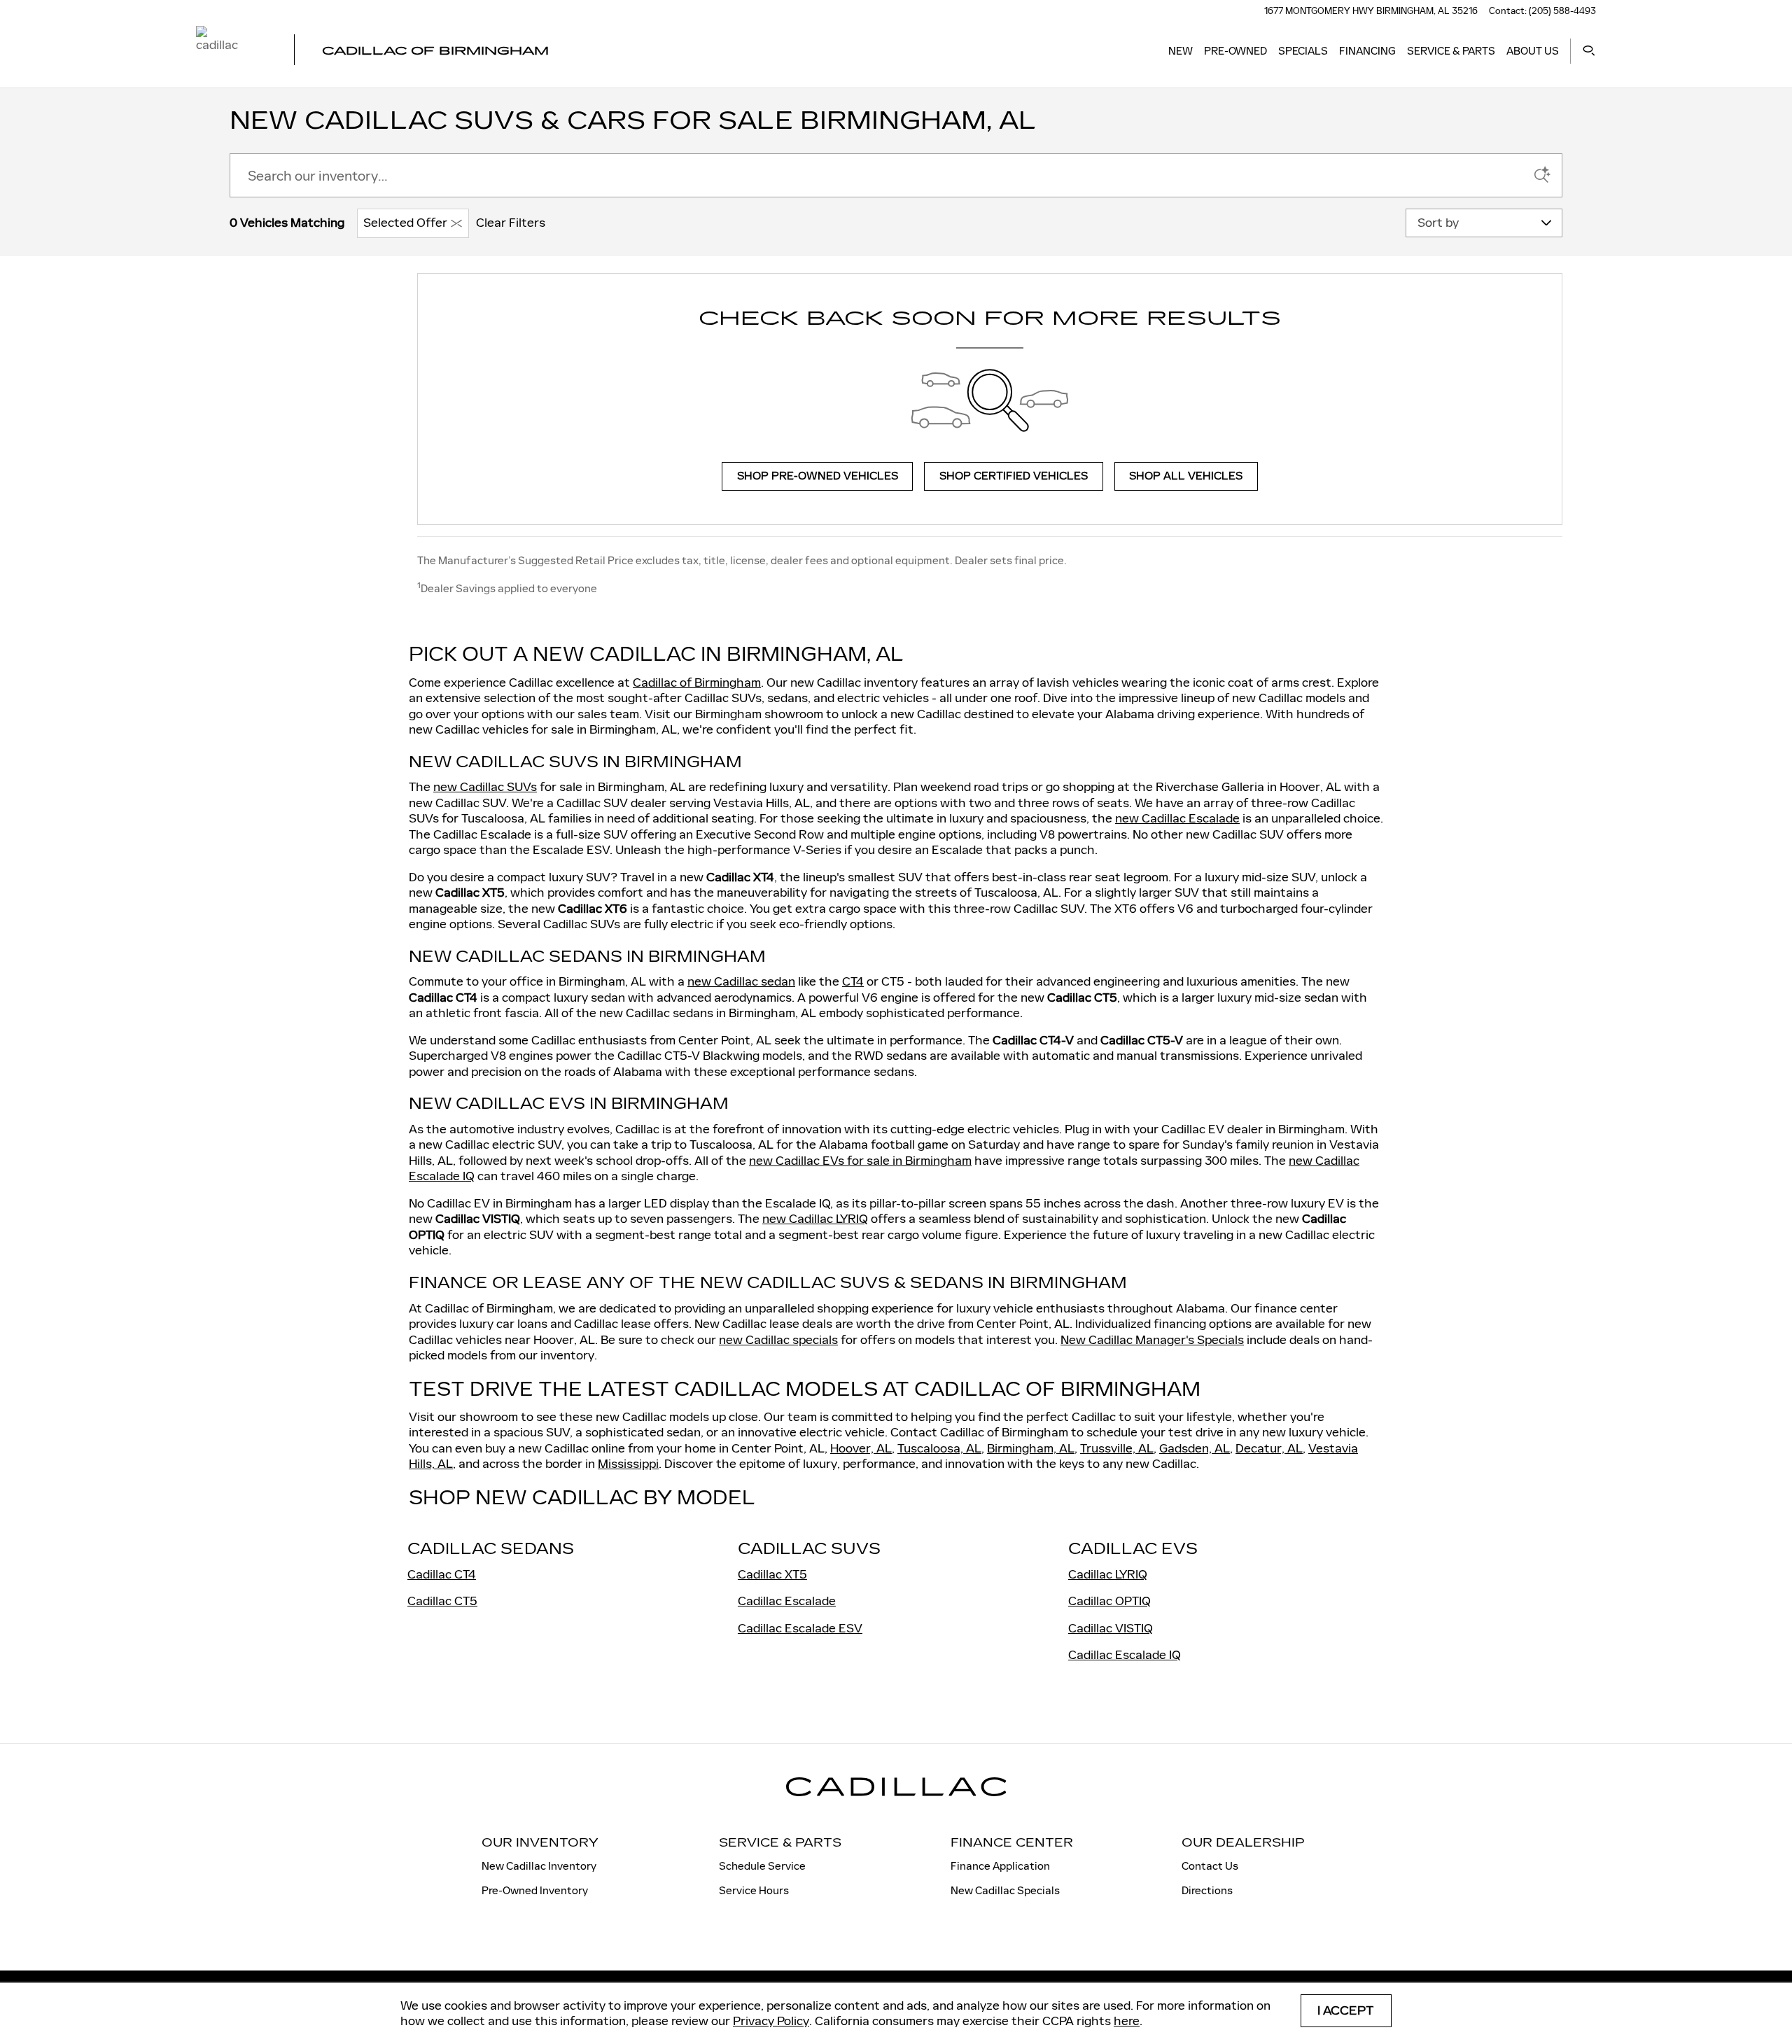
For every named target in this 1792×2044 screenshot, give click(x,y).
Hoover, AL (861, 1448)
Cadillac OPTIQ (1109, 1601)
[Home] (233, 51)
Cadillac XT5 (772, 1574)
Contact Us (1210, 1866)
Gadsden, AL (1195, 1448)
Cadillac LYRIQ (1108, 1574)
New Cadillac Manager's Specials (1152, 1340)
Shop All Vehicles (1186, 476)
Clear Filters (511, 223)
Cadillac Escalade (787, 1601)
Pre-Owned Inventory (535, 1890)
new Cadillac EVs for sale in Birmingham (860, 1161)
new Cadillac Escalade (1177, 818)
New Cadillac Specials (1005, 1890)
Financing (1367, 51)
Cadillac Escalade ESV (800, 1628)
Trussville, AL (1117, 1448)
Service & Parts (1451, 51)
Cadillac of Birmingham (697, 682)
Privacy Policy (771, 2021)
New (1181, 51)
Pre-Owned (1235, 51)
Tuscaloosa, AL (939, 1448)
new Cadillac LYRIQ (815, 1219)
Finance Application (1000, 1866)
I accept (1346, 2011)
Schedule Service (762, 1866)
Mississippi (628, 1464)
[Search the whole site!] (1589, 51)
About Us (1533, 51)
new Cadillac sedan (741, 981)
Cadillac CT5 (442, 1601)
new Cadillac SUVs (485, 787)
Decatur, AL (1269, 1448)
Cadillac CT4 (442, 1574)
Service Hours (754, 1890)
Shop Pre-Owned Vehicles (818, 476)
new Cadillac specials (778, 1340)
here (1127, 2021)
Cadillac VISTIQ (1111, 1628)
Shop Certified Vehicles (1014, 476)
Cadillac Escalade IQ (1125, 1655)
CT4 (853, 981)
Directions (1207, 1890)
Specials (1303, 51)
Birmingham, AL (1031, 1448)
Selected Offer (405, 223)
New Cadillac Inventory (539, 1866)
